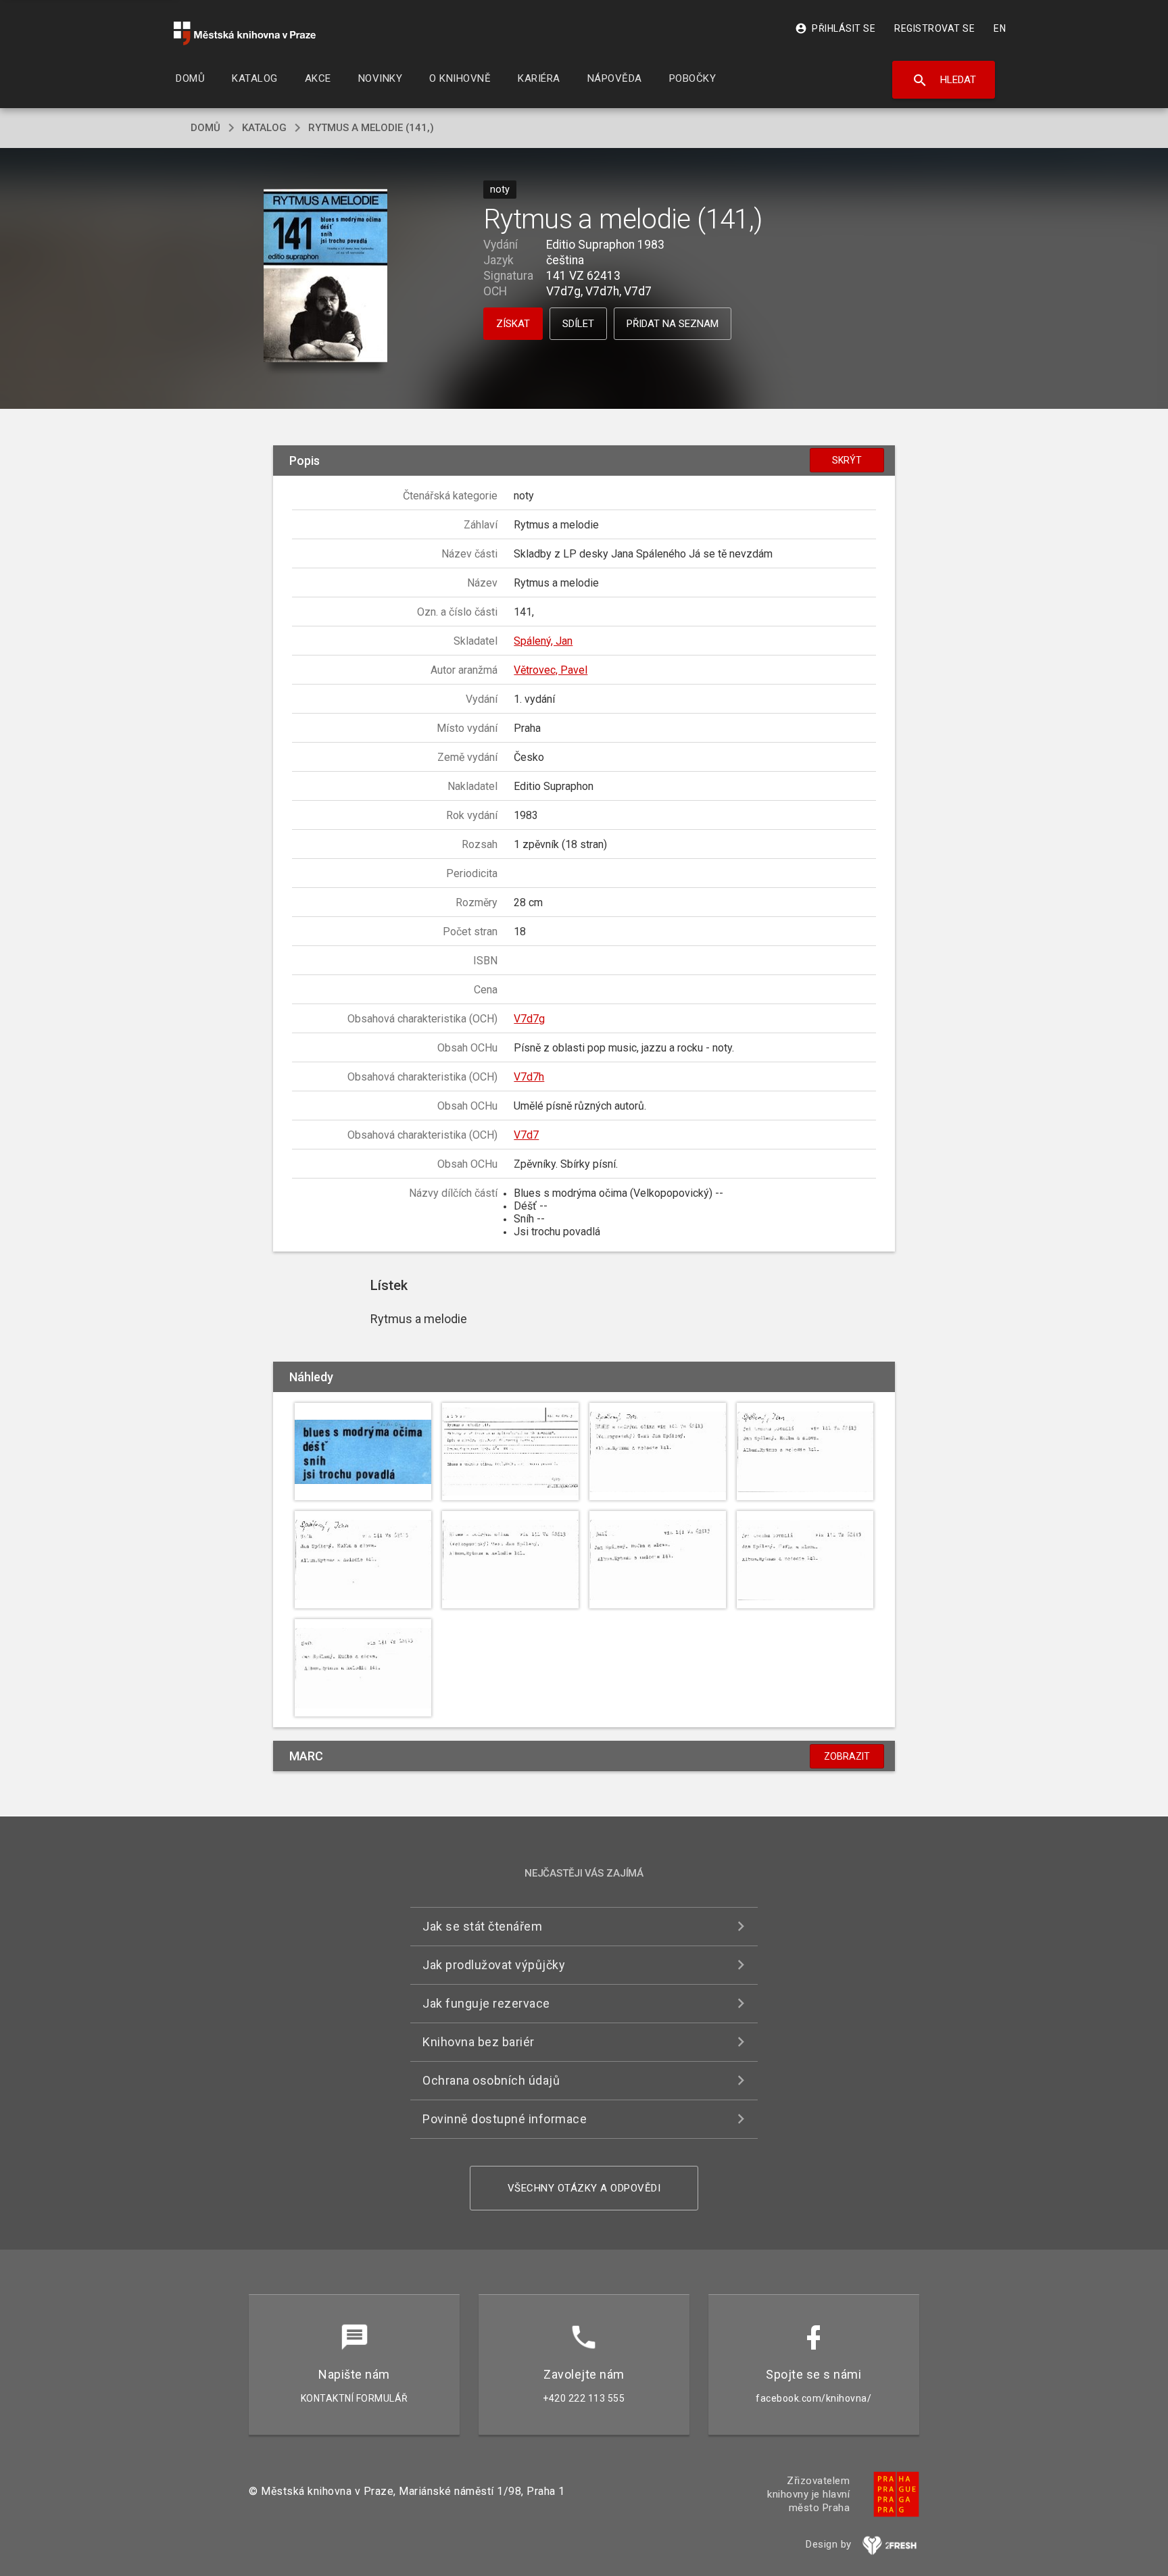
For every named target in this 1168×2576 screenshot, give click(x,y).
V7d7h (529, 1077)
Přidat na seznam (673, 324)
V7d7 (526, 1135)
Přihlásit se (835, 28)
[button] (325, 277)
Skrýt (847, 460)
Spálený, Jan (543, 641)
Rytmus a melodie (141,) (371, 128)
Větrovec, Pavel (551, 670)
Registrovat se (934, 28)
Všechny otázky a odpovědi (584, 2188)
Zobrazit (847, 1756)
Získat (513, 324)
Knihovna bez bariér (479, 2042)
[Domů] (245, 33)
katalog (264, 128)
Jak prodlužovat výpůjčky (494, 1965)
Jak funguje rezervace (486, 2003)
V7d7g (529, 1019)
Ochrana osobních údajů (491, 2080)
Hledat (944, 80)
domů (205, 128)
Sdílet (578, 324)
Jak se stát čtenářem (482, 1926)
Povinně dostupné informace (505, 2119)
